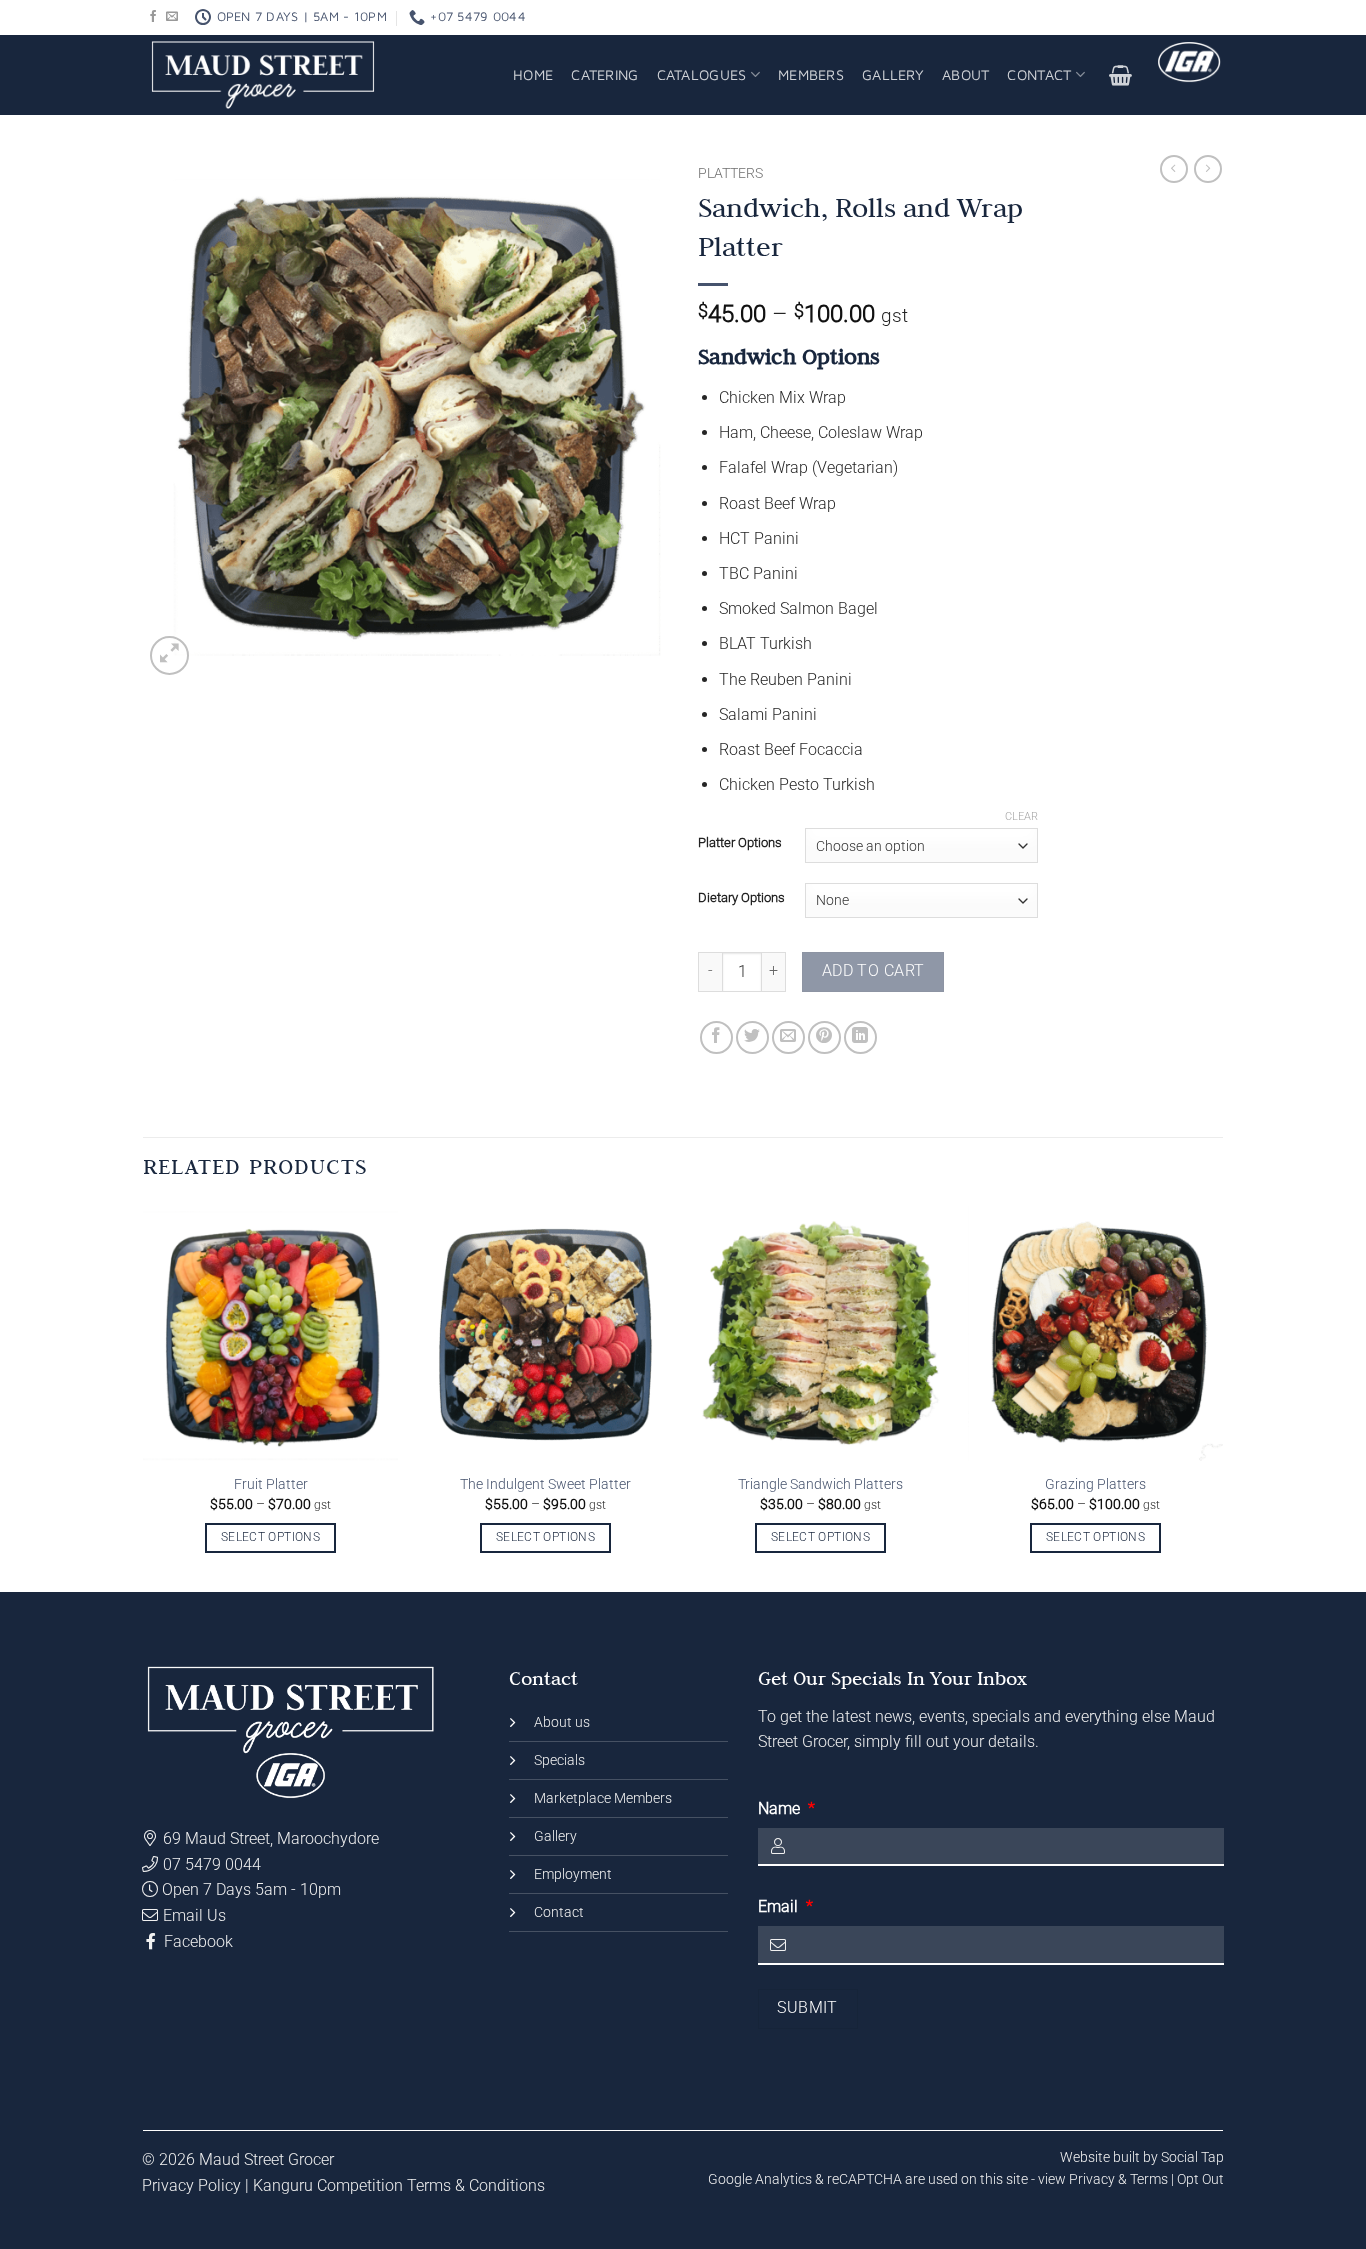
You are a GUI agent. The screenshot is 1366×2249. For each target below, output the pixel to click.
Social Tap (1192, 2157)
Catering (604, 74)
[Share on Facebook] (716, 1037)
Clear (1021, 816)
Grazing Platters (1095, 1484)
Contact (1039, 74)
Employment (573, 1874)
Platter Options (740, 843)
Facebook (194, 1941)
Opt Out (1200, 2179)
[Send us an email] (172, 17)
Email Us (194, 1915)
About (965, 74)
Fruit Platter (271, 1484)
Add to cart (873, 971)
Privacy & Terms (1118, 2179)
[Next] (1186, 1397)
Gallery (893, 74)
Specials (559, 1760)
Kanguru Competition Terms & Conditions (399, 2185)
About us (562, 1722)
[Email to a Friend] (788, 1037)
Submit (807, 2008)
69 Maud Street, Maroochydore (273, 1838)
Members (811, 74)
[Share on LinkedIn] (860, 1037)
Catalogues (702, 74)
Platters (730, 173)
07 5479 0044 (212, 1864)
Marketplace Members (603, 1798)
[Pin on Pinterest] (824, 1037)
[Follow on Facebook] (153, 17)
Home (533, 74)
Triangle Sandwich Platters (820, 1484)
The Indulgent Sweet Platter (545, 1484)
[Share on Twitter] (752, 1037)
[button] (1121, 75)
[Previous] (180, 1397)
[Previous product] (1208, 169)
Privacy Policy (191, 2185)
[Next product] (1174, 169)
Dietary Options (741, 898)
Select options (270, 1537)
